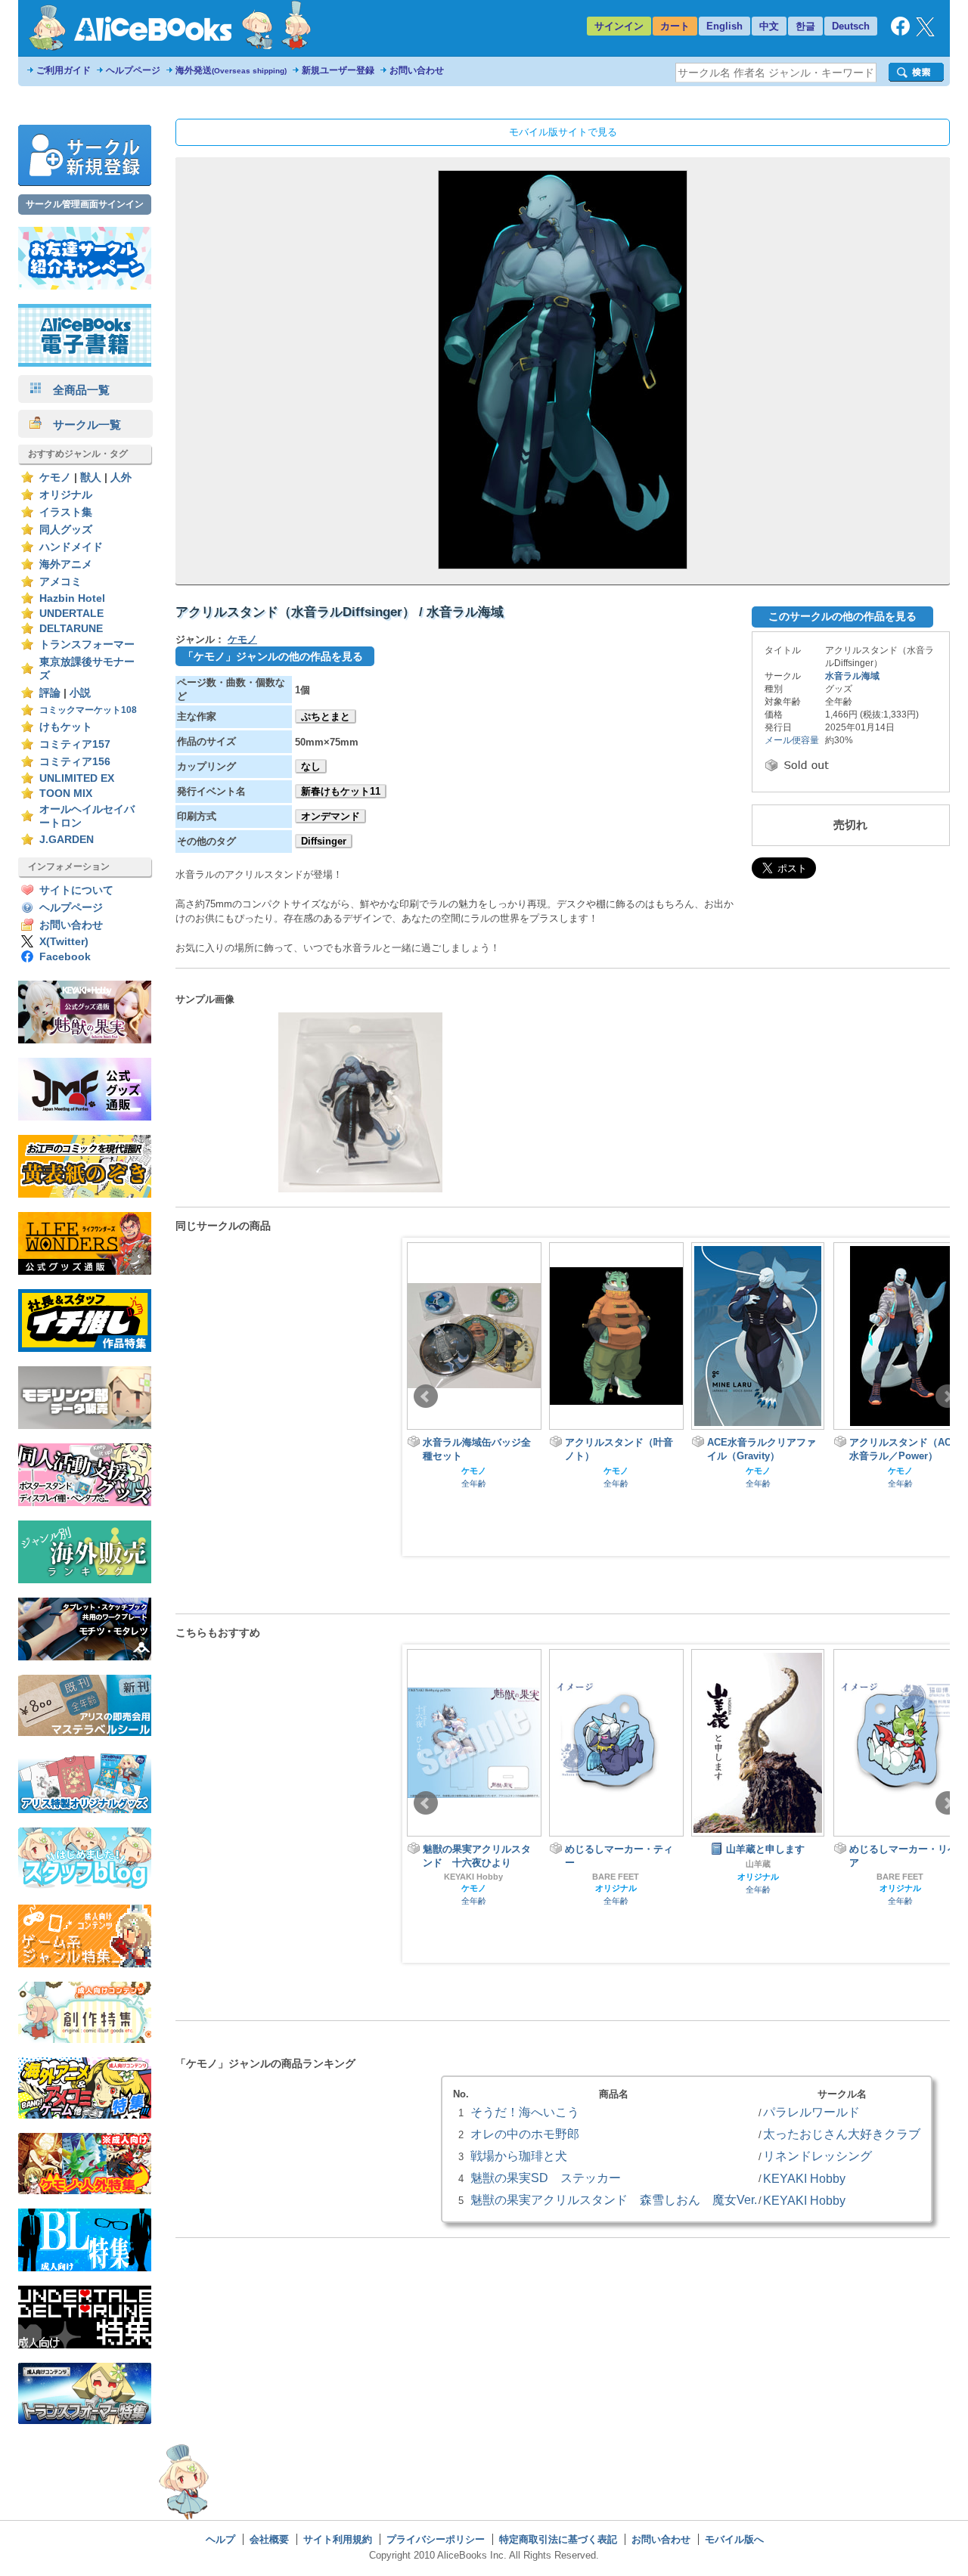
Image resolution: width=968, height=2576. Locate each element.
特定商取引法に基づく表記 (558, 2539)
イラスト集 (66, 512)
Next (948, 1396)
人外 (121, 477)
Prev (426, 1396)
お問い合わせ (417, 70)
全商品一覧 (76, 390)
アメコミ (60, 582)
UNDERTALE (71, 614)
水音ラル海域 (852, 676)
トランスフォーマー (87, 645)
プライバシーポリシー (436, 2539)
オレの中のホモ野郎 (525, 2134)
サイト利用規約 (338, 2539)
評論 (50, 693)
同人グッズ (66, 530)
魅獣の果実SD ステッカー (546, 2178)
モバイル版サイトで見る (563, 132)
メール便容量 (792, 740)
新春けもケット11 (341, 791)
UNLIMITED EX (77, 778)
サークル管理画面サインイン (85, 204)
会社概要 (269, 2539)
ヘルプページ (133, 70)
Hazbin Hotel (72, 598)
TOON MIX (66, 794)
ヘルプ (220, 2539)
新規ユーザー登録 (338, 70)
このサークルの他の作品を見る (842, 616)
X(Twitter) (64, 942)
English (724, 26)
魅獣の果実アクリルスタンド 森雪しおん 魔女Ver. (614, 2199)
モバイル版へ (734, 2539)
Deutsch (851, 26)
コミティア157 (75, 744)
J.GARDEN (67, 840)
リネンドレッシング (818, 2156)
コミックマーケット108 (88, 710)
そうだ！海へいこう (525, 2112)
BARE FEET (616, 1877)
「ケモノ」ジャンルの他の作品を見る (273, 656)
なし (311, 766)
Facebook (65, 957)
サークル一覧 (81, 425)
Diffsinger (324, 841)
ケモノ (55, 477)
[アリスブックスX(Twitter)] (925, 33)
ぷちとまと (326, 716)
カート (675, 26)
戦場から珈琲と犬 (519, 2156)
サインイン (619, 26)
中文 (769, 26)
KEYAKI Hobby (473, 1877)
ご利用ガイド (64, 70)
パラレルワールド (811, 2112)
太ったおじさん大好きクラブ (842, 2134)
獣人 (91, 477)
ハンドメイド (71, 547)
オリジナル (66, 495)
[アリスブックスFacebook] (900, 32)
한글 (805, 26)
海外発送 (231, 70)
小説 (80, 693)
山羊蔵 (758, 1864)
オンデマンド (330, 816)
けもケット (66, 727)
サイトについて (76, 890)
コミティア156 (75, 762)
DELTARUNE (71, 629)
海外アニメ (66, 564)
